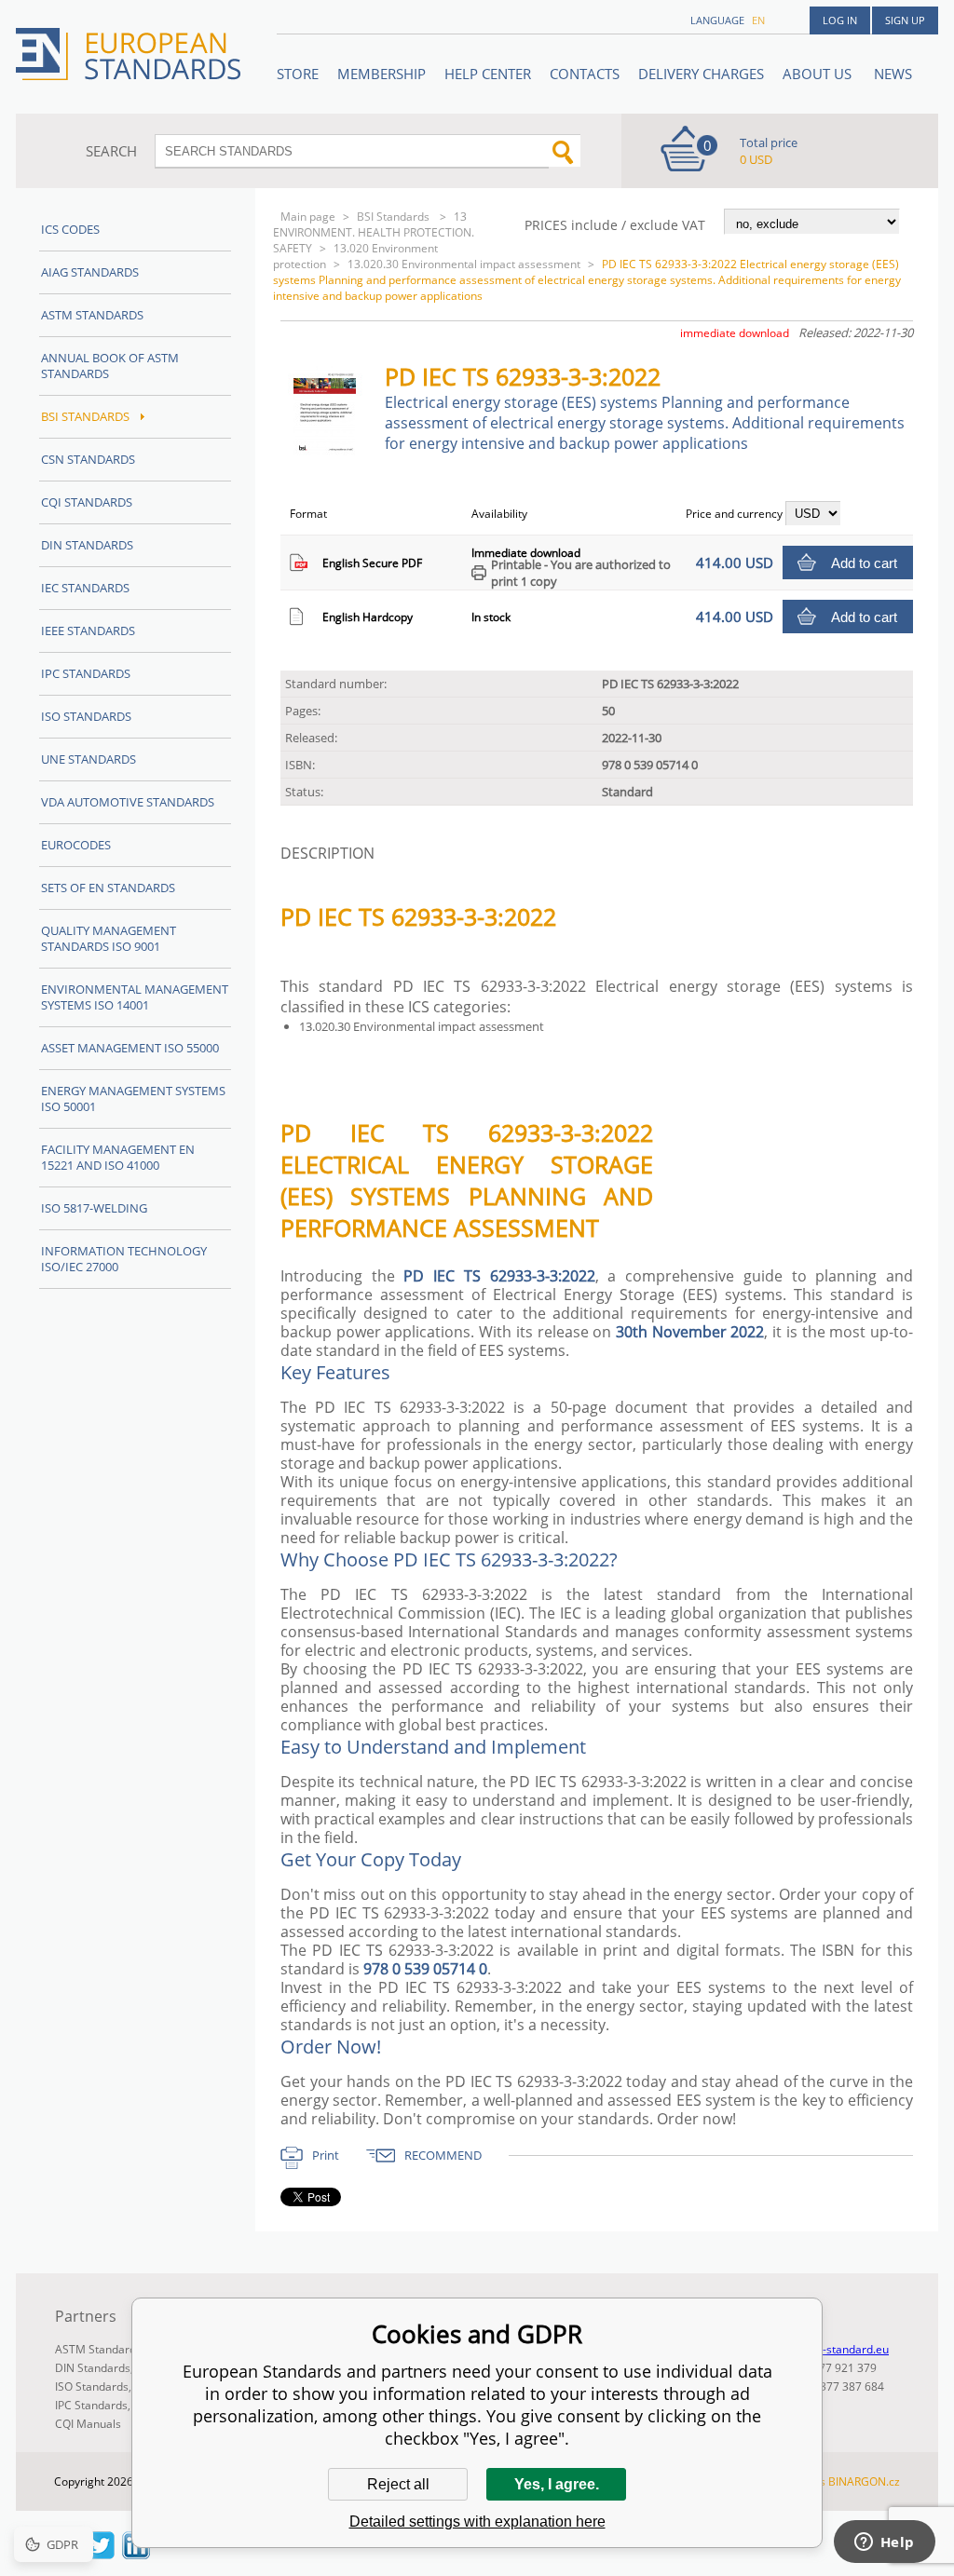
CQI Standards (87, 502)
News (893, 74)
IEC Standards (85, 588)
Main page (308, 217)
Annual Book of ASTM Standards (110, 366)
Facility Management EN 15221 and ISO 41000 (118, 1157)
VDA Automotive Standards (128, 802)
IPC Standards (86, 673)
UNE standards (89, 759)
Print (326, 2155)
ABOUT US (819, 74)
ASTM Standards (92, 315)
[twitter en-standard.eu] (101, 2554)
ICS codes (70, 229)
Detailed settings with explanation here (477, 2522)
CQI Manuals (88, 2424)
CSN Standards (88, 459)
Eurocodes (76, 845)
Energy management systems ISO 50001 (133, 1098)
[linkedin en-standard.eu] (136, 2554)
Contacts (585, 74)
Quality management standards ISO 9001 (109, 938)
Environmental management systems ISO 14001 (135, 997)
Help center (488, 74)
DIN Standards (87, 545)
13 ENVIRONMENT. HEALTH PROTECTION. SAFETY (374, 232)
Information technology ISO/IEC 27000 (124, 1259)
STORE (298, 74)
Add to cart (864, 563)
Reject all (398, 2484)
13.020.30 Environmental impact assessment (464, 264)
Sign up (905, 20)
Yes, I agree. (557, 2484)
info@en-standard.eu (834, 2349)
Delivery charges (701, 74)
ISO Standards (86, 716)
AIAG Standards (90, 272)
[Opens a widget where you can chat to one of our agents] (884, 2543)
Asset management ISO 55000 (130, 1048)
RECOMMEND (443, 2155)
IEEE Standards (88, 630)
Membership (382, 74)
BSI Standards (395, 217)
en (758, 20)
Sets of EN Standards (108, 888)
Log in (840, 20)
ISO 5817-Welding (94, 1208)
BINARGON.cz (864, 2481)
